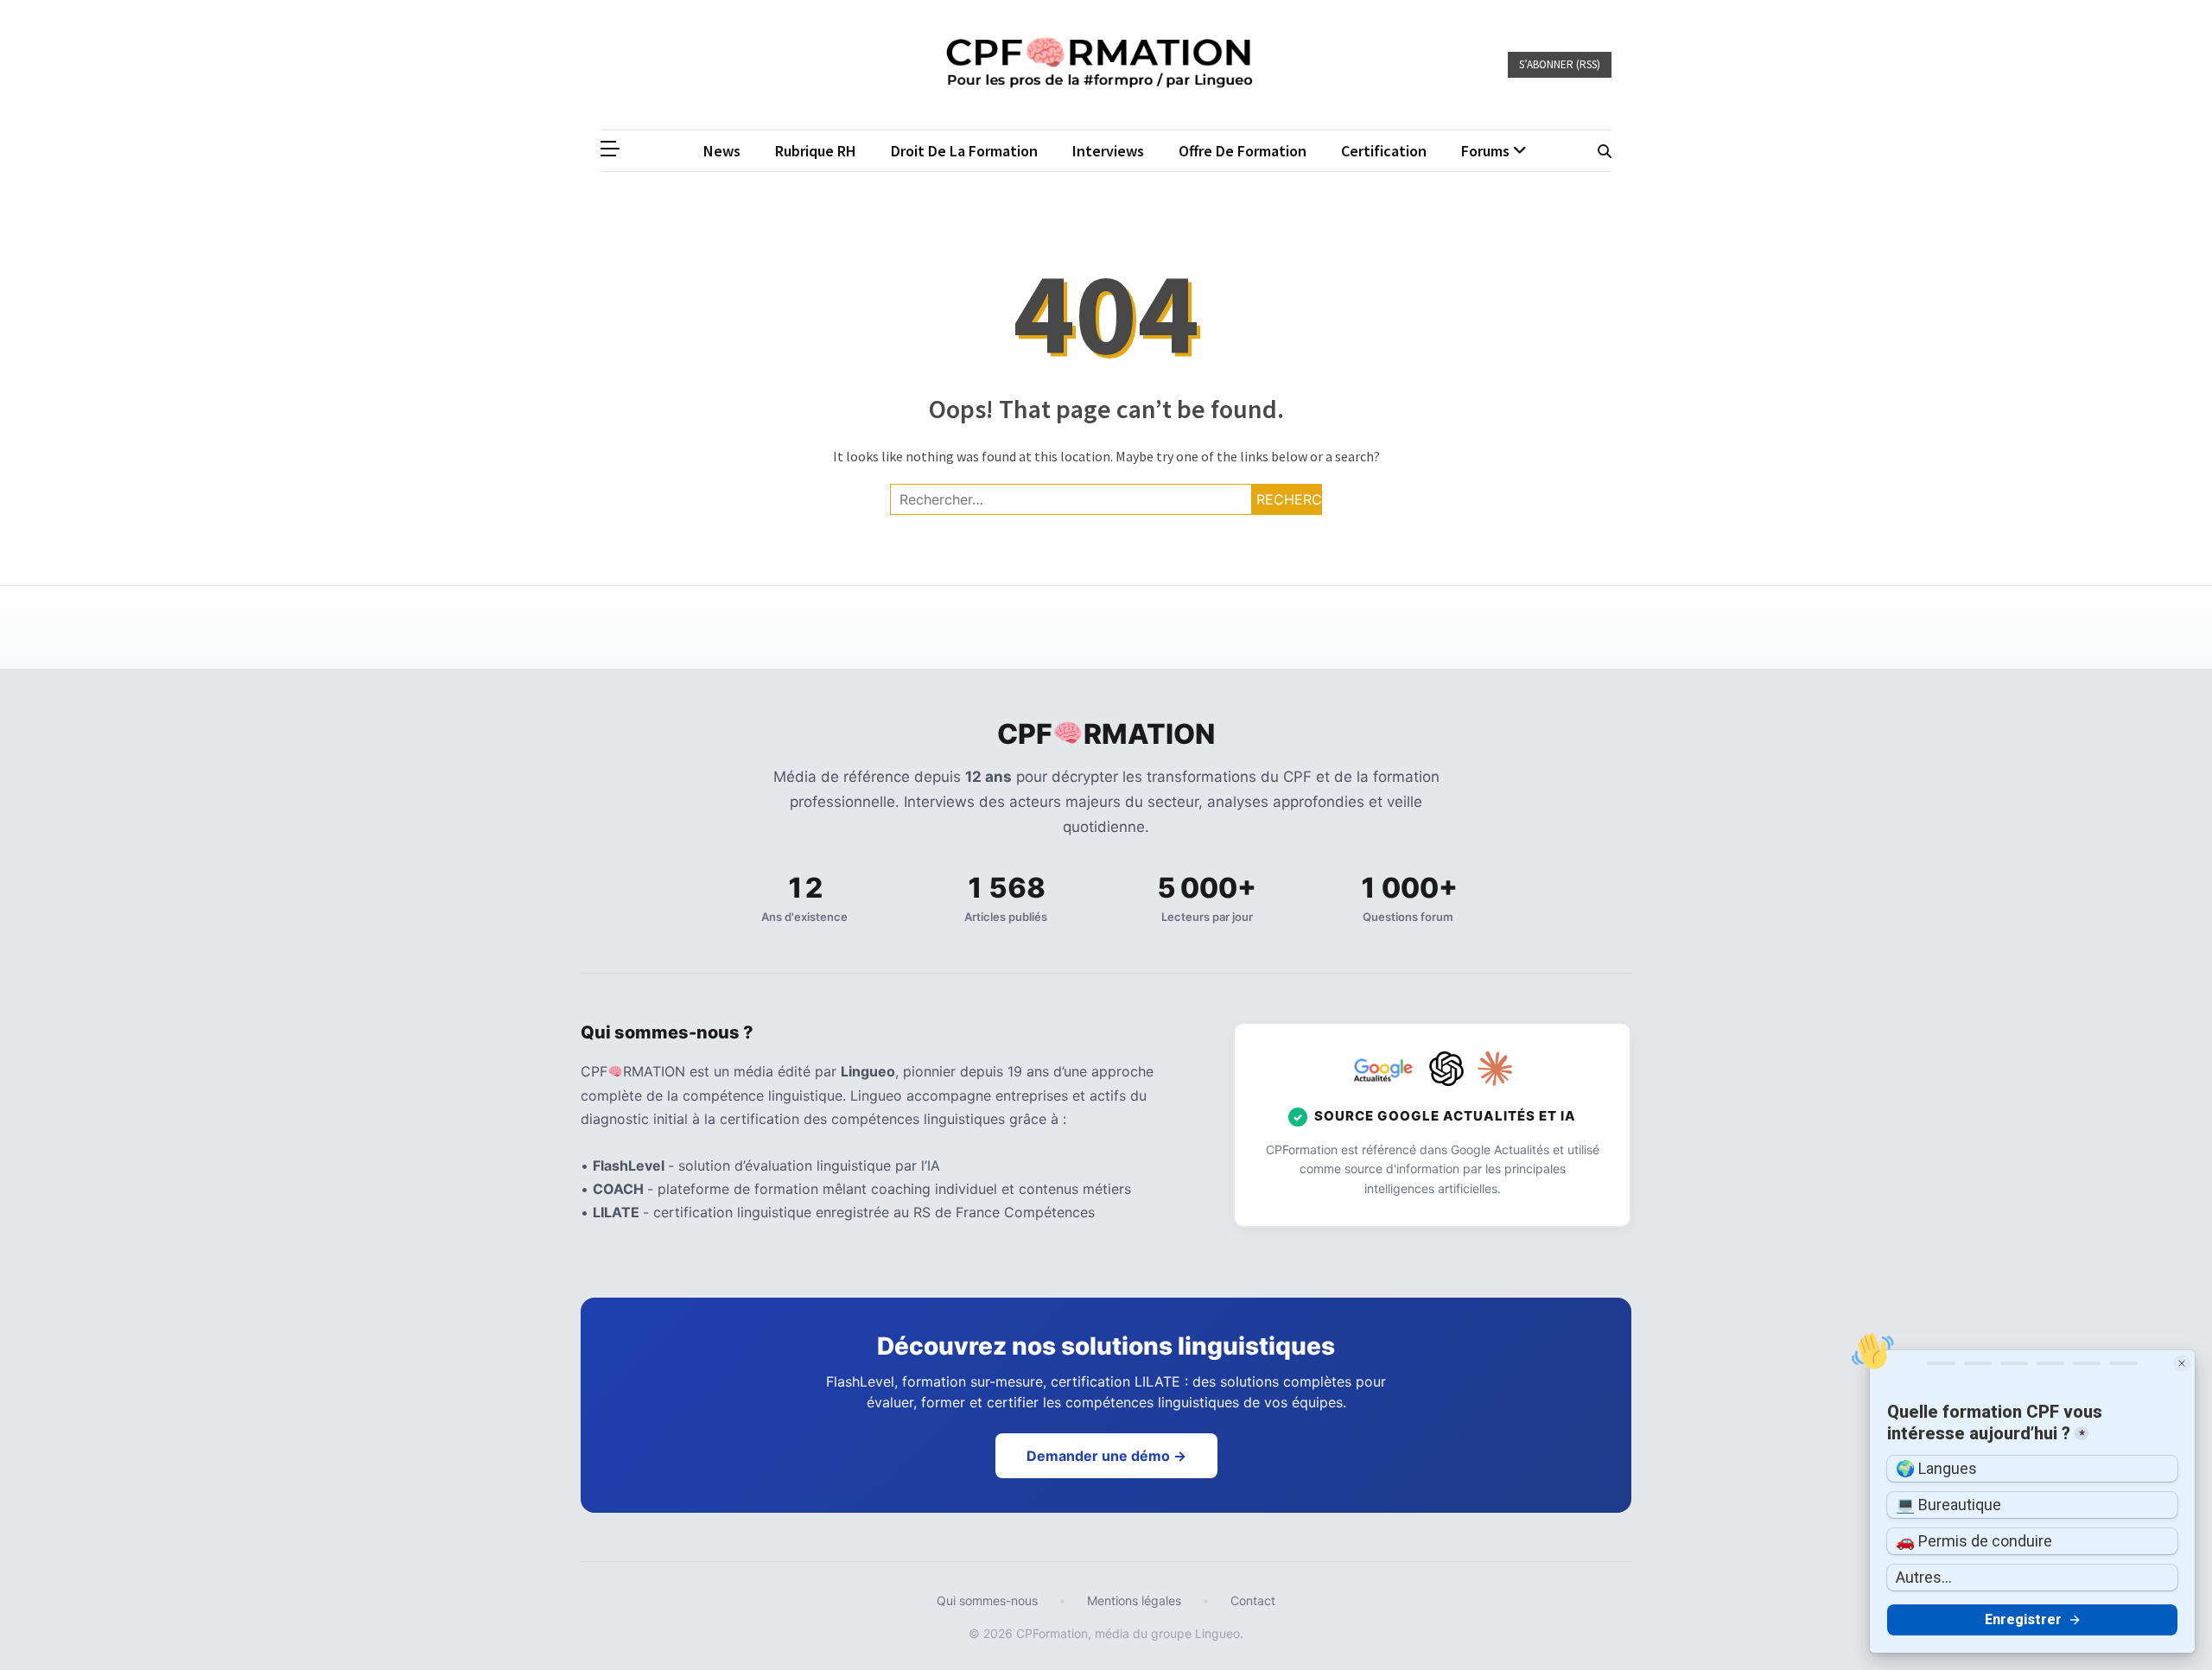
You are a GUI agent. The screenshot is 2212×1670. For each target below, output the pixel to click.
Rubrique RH (816, 151)
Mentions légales (1134, 1600)
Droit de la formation (964, 151)
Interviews (1108, 151)
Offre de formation (1243, 151)
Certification (1384, 151)
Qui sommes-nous (987, 1600)
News (722, 151)
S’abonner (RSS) (1560, 64)
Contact (1253, 1600)
